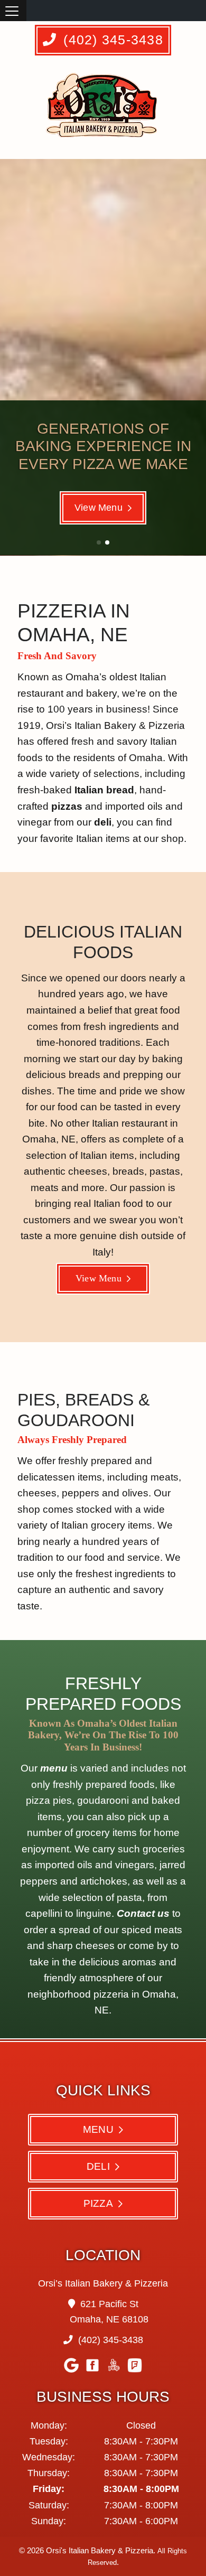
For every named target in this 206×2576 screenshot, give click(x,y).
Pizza (98, 2203)
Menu (98, 2129)
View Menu (99, 508)
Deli (98, 2166)
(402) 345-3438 (111, 40)
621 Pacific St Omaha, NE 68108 (109, 2312)
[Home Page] (104, 110)
